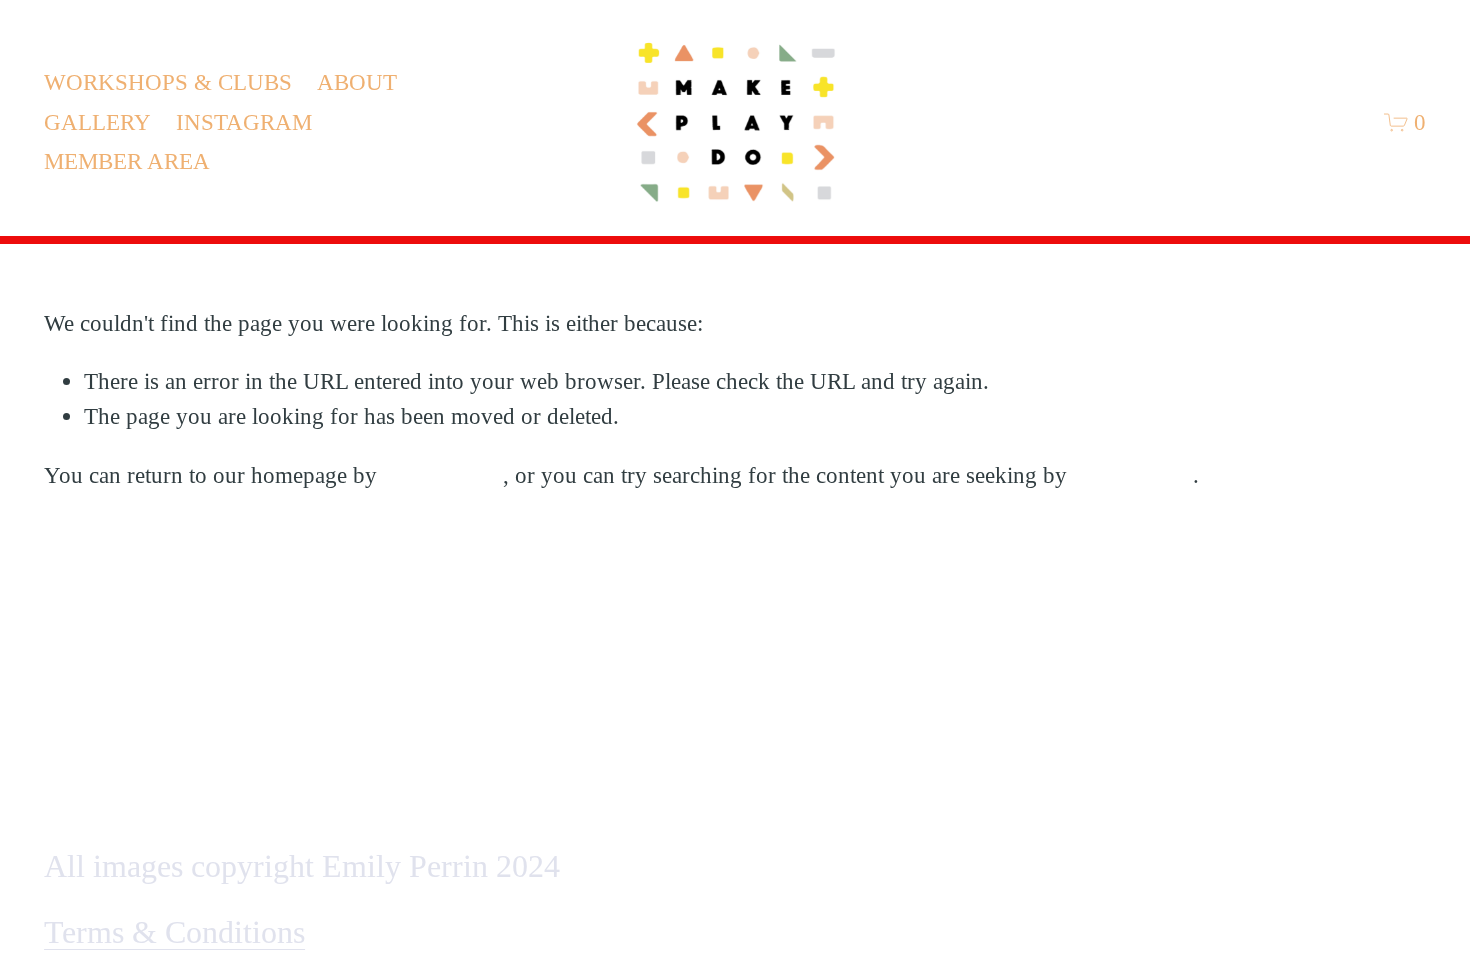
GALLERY (97, 122)
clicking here (443, 475)
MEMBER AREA (127, 161)
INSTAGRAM (244, 122)
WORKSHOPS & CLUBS (168, 82)
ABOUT (357, 82)
